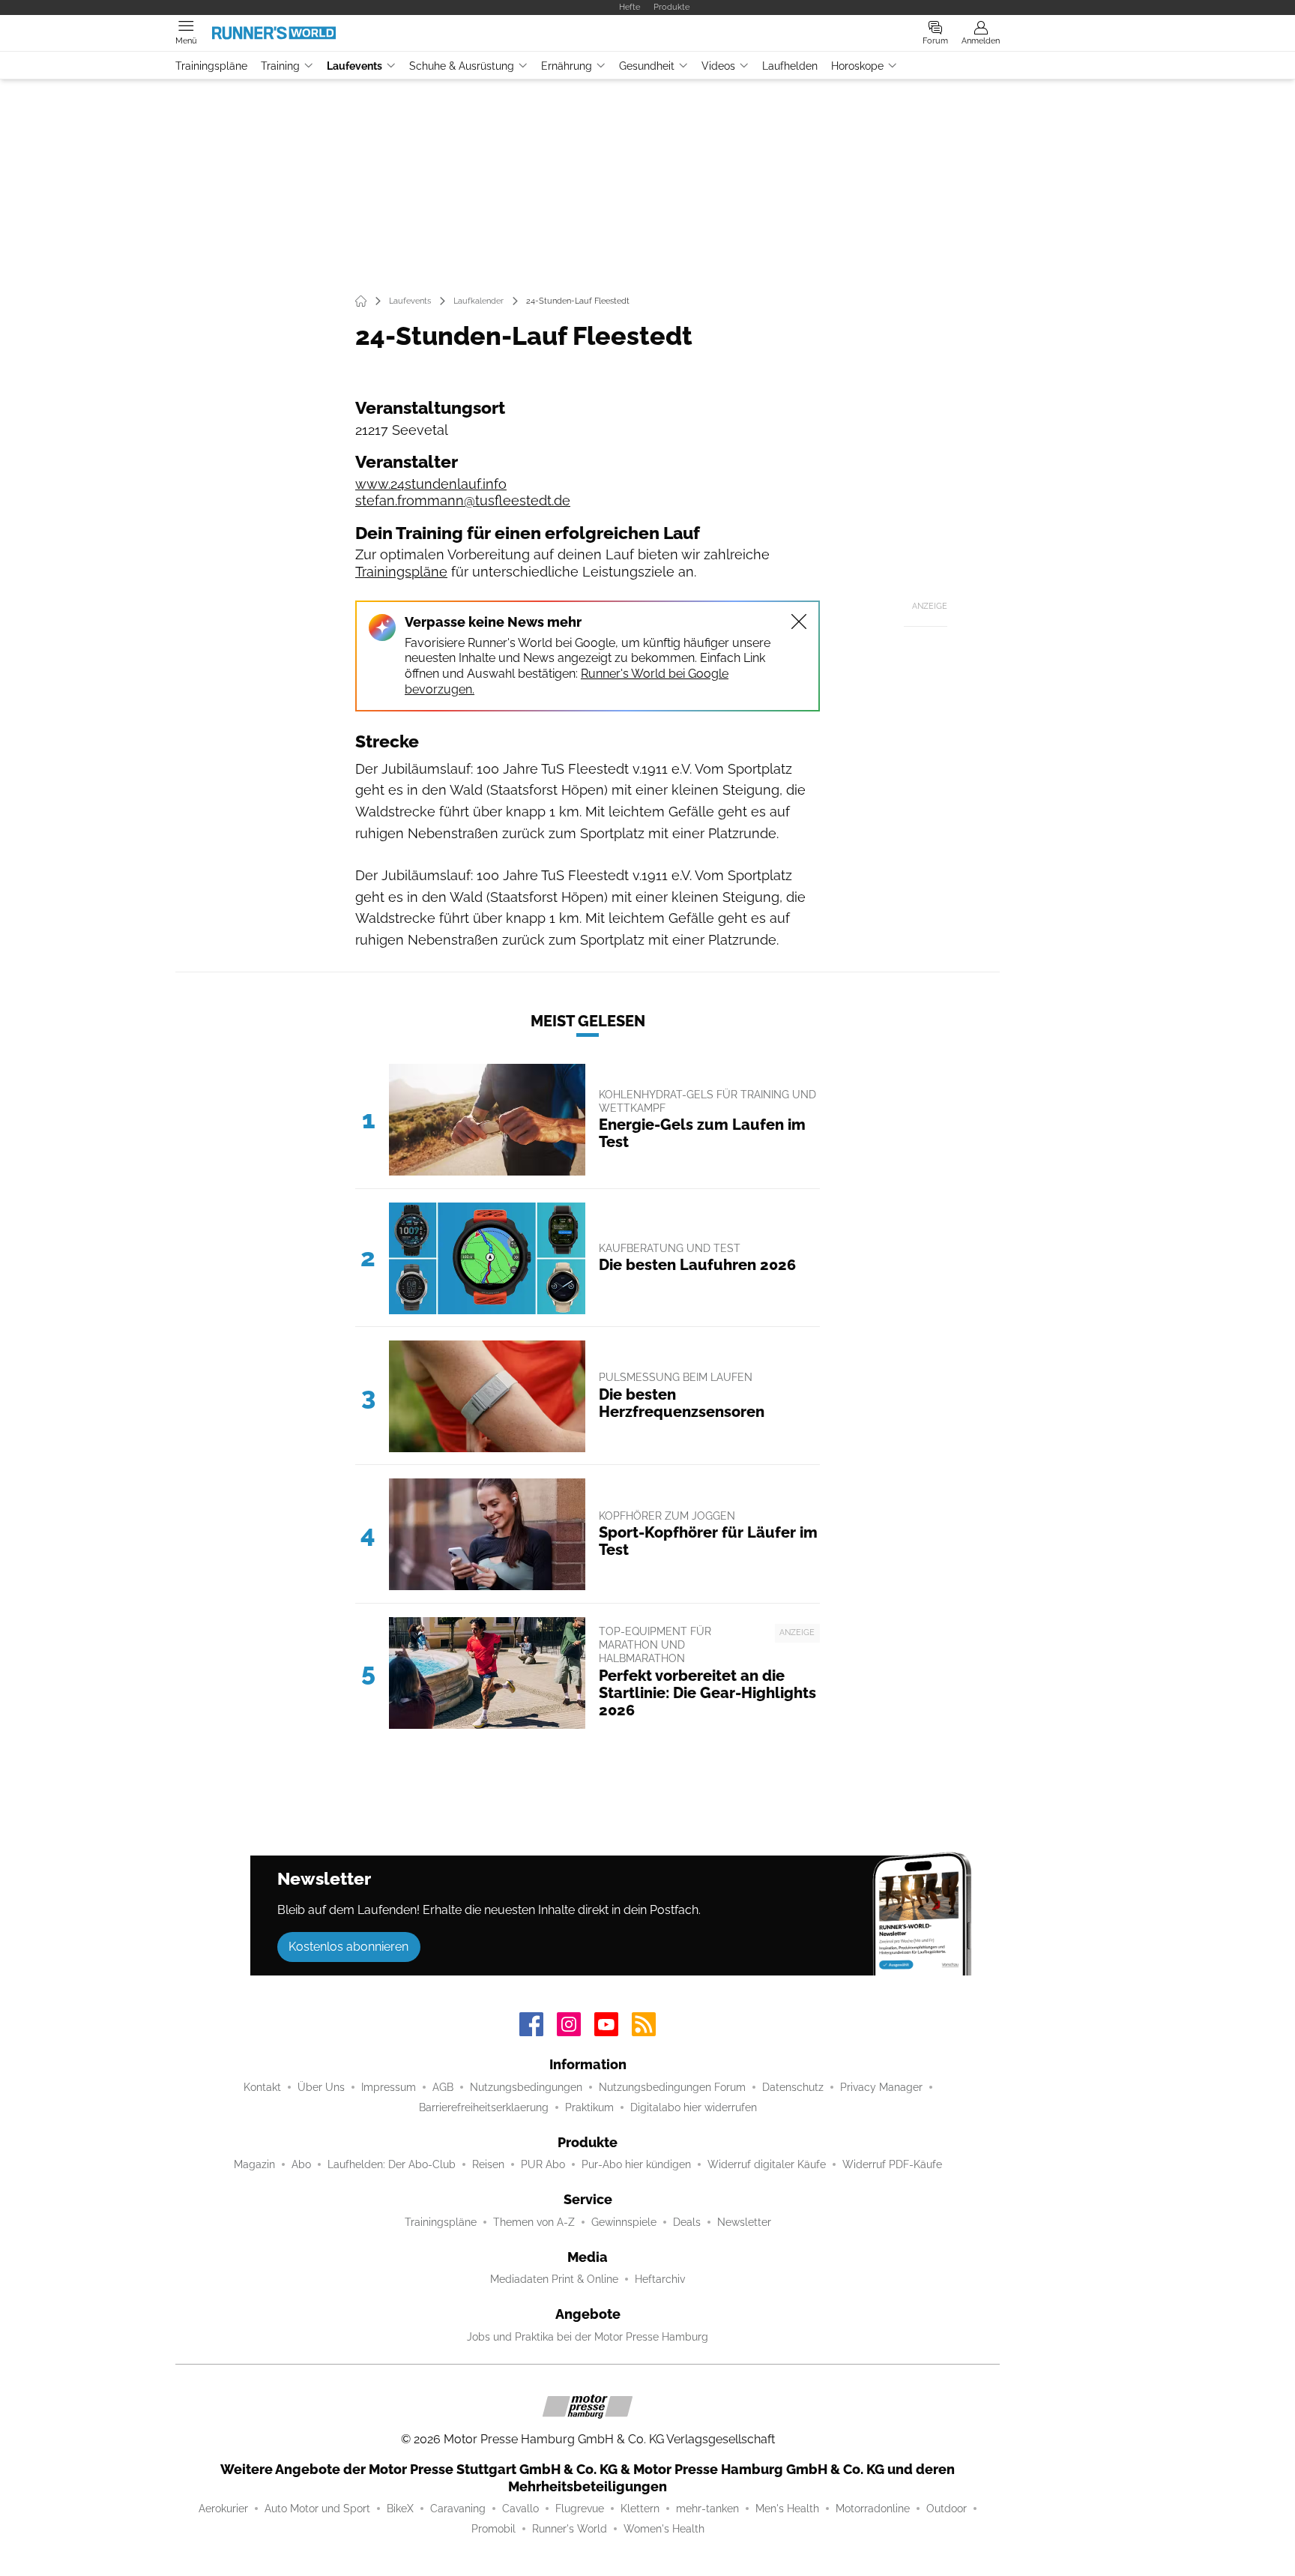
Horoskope (857, 66)
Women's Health (664, 2529)
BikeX (400, 2509)
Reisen (488, 2164)
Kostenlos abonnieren (348, 1947)
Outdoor (947, 2509)
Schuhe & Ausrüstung (462, 66)
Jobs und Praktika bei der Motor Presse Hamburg (588, 2337)
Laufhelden (790, 66)
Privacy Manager (881, 2087)
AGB (443, 2087)
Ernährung (567, 66)
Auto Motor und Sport (317, 2509)
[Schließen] (799, 622)
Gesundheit (647, 66)
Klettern (640, 2509)
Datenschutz (793, 2087)
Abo (301, 2164)
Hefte (630, 7)
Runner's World (570, 2529)
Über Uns (321, 2087)
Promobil (493, 2529)
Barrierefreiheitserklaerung (484, 2107)
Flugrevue (580, 2509)
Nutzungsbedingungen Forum (672, 2087)
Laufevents (354, 66)
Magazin (254, 2164)
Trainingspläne (211, 66)
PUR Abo (543, 2164)
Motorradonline (873, 2509)
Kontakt (262, 2087)
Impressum (389, 2087)
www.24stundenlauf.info (431, 484)
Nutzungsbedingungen (526, 2087)
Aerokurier (223, 2509)
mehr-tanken (707, 2509)
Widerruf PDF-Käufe (892, 2164)
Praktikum (589, 2107)
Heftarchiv (660, 2279)
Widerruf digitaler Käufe (767, 2164)
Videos (718, 66)
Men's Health (787, 2509)
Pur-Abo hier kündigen (636, 2164)
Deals (687, 2222)
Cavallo (520, 2509)
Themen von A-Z (534, 2222)
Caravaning (458, 2509)
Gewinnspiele (624, 2222)
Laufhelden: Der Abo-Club (392, 2164)
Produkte (671, 7)
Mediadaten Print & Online (554, 2279)
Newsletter (744, 2222)
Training (280, 66)
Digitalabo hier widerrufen (694, 2107)
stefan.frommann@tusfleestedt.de (463, 500)
